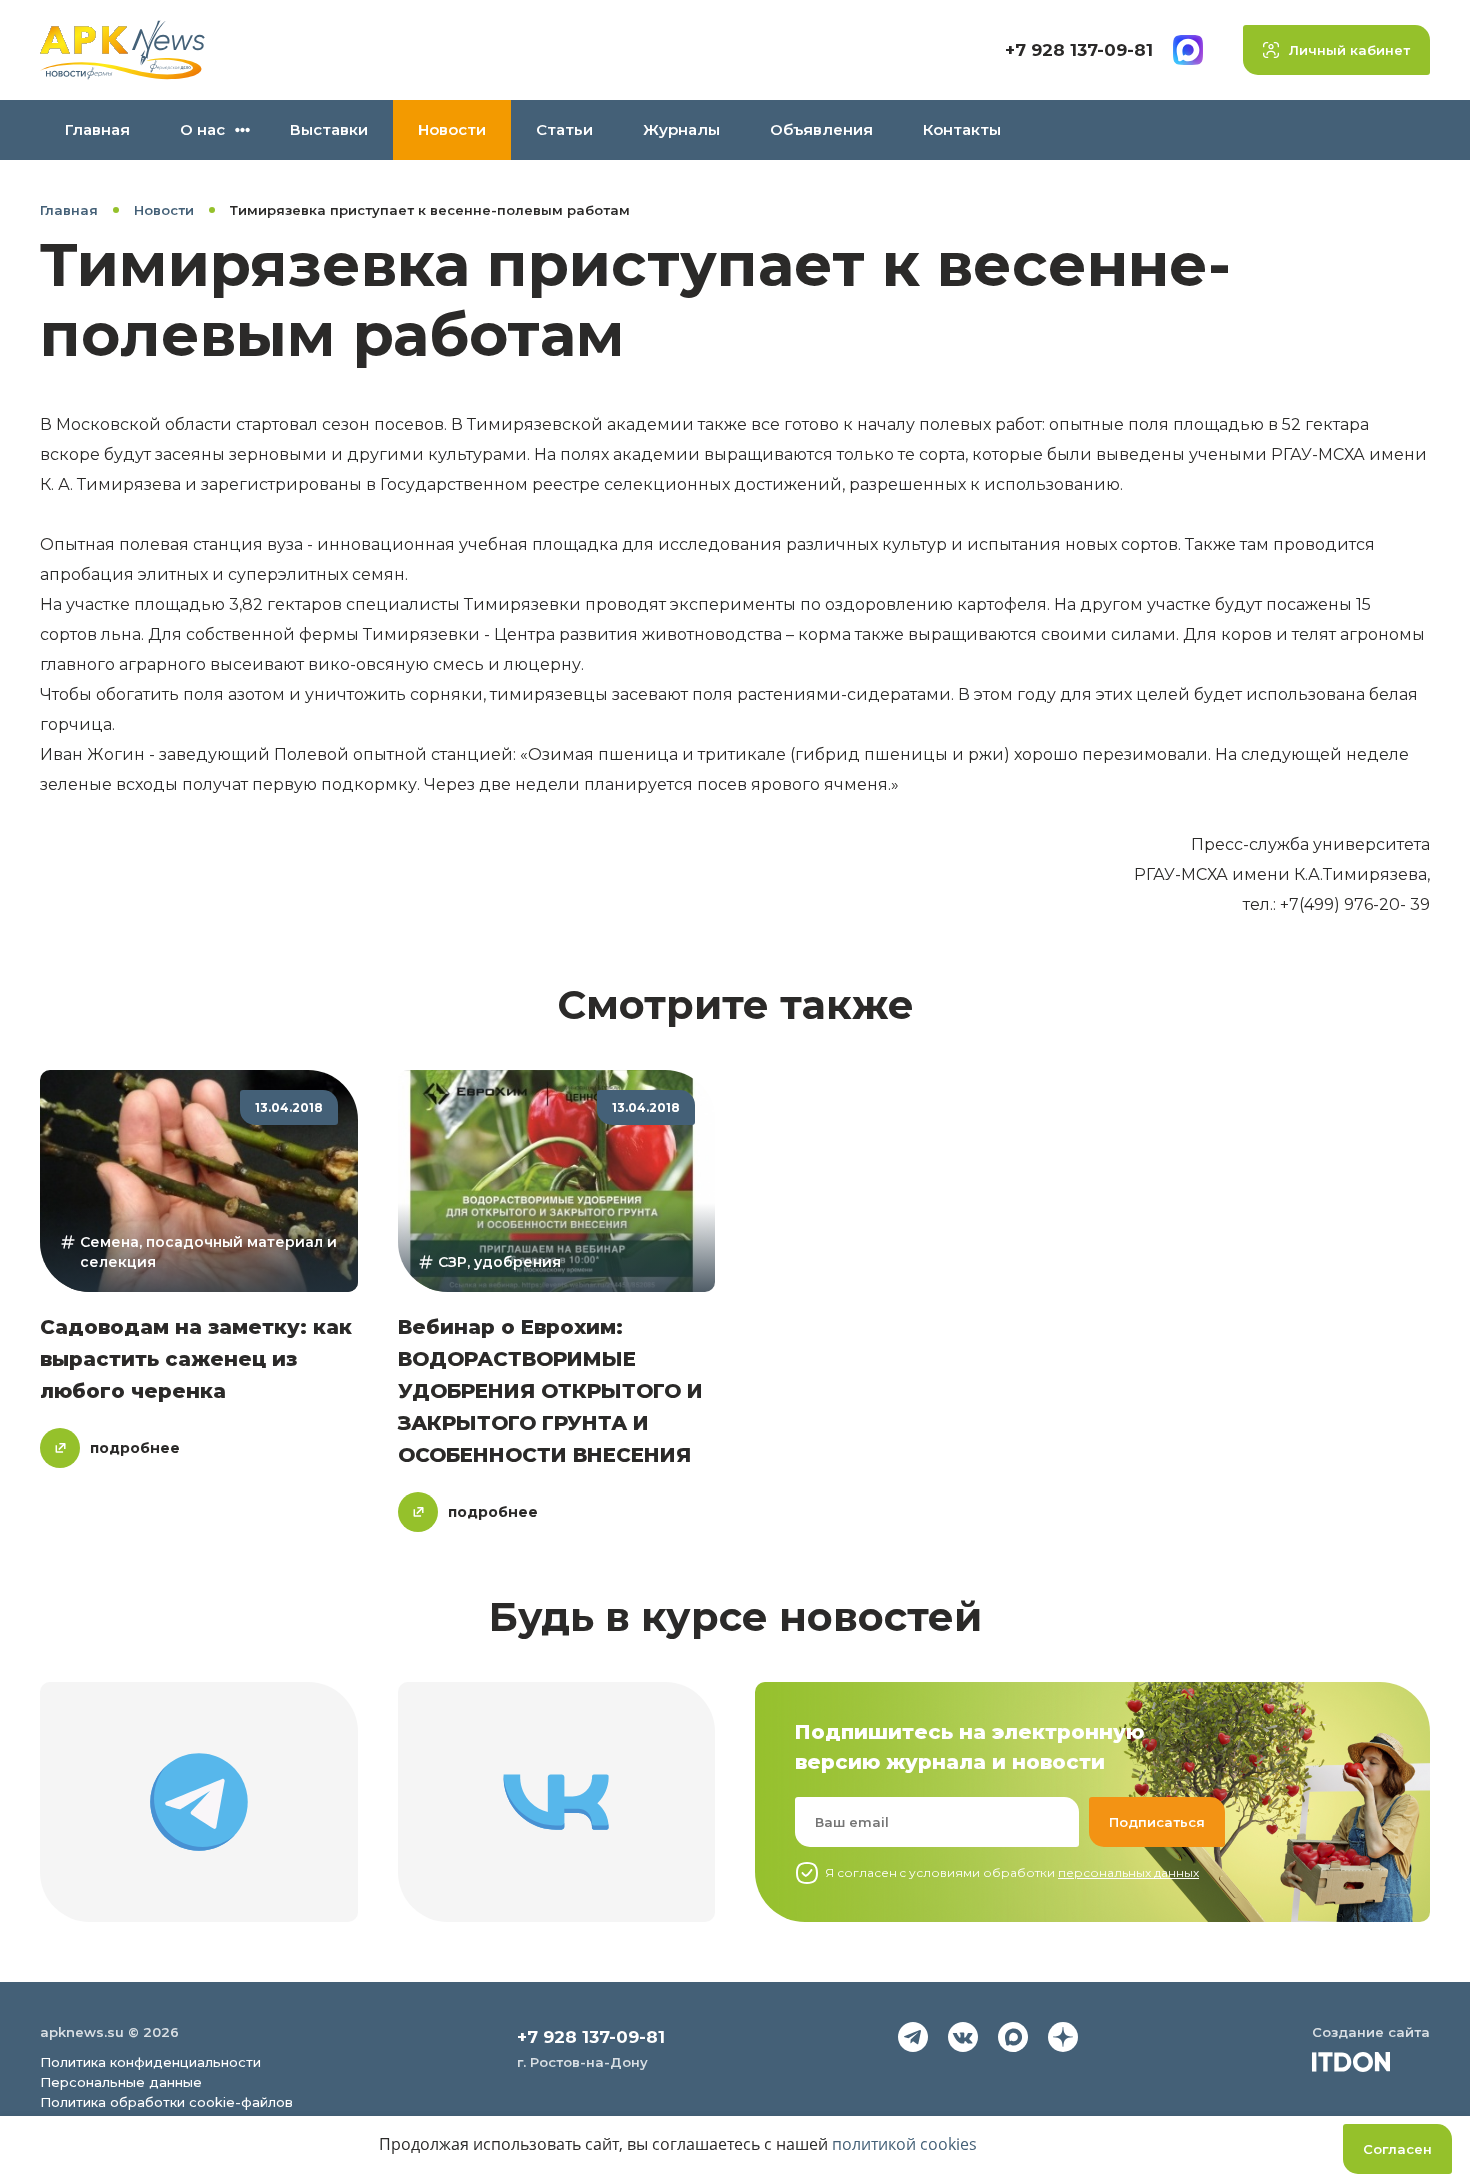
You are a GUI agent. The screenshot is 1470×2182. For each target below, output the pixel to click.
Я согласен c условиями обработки (1012, 1872)
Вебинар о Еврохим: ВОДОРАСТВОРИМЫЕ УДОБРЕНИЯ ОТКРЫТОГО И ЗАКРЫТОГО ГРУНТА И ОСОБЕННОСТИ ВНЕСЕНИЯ (550, 1391)
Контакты (962, 129)
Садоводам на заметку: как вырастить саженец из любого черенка (196, 1359)
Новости (452, 129)
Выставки (329, 129)
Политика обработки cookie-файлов (166, 2102)
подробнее (135, 1448)
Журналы (681, 129)
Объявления (821, 129)
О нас (202, 129)
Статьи (564, 129)
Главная (97, 129)
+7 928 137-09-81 (1079, 50)
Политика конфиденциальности (150, 2062)
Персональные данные (121, 2082)
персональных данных (1128, 1872)
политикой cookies (904, 2144)
